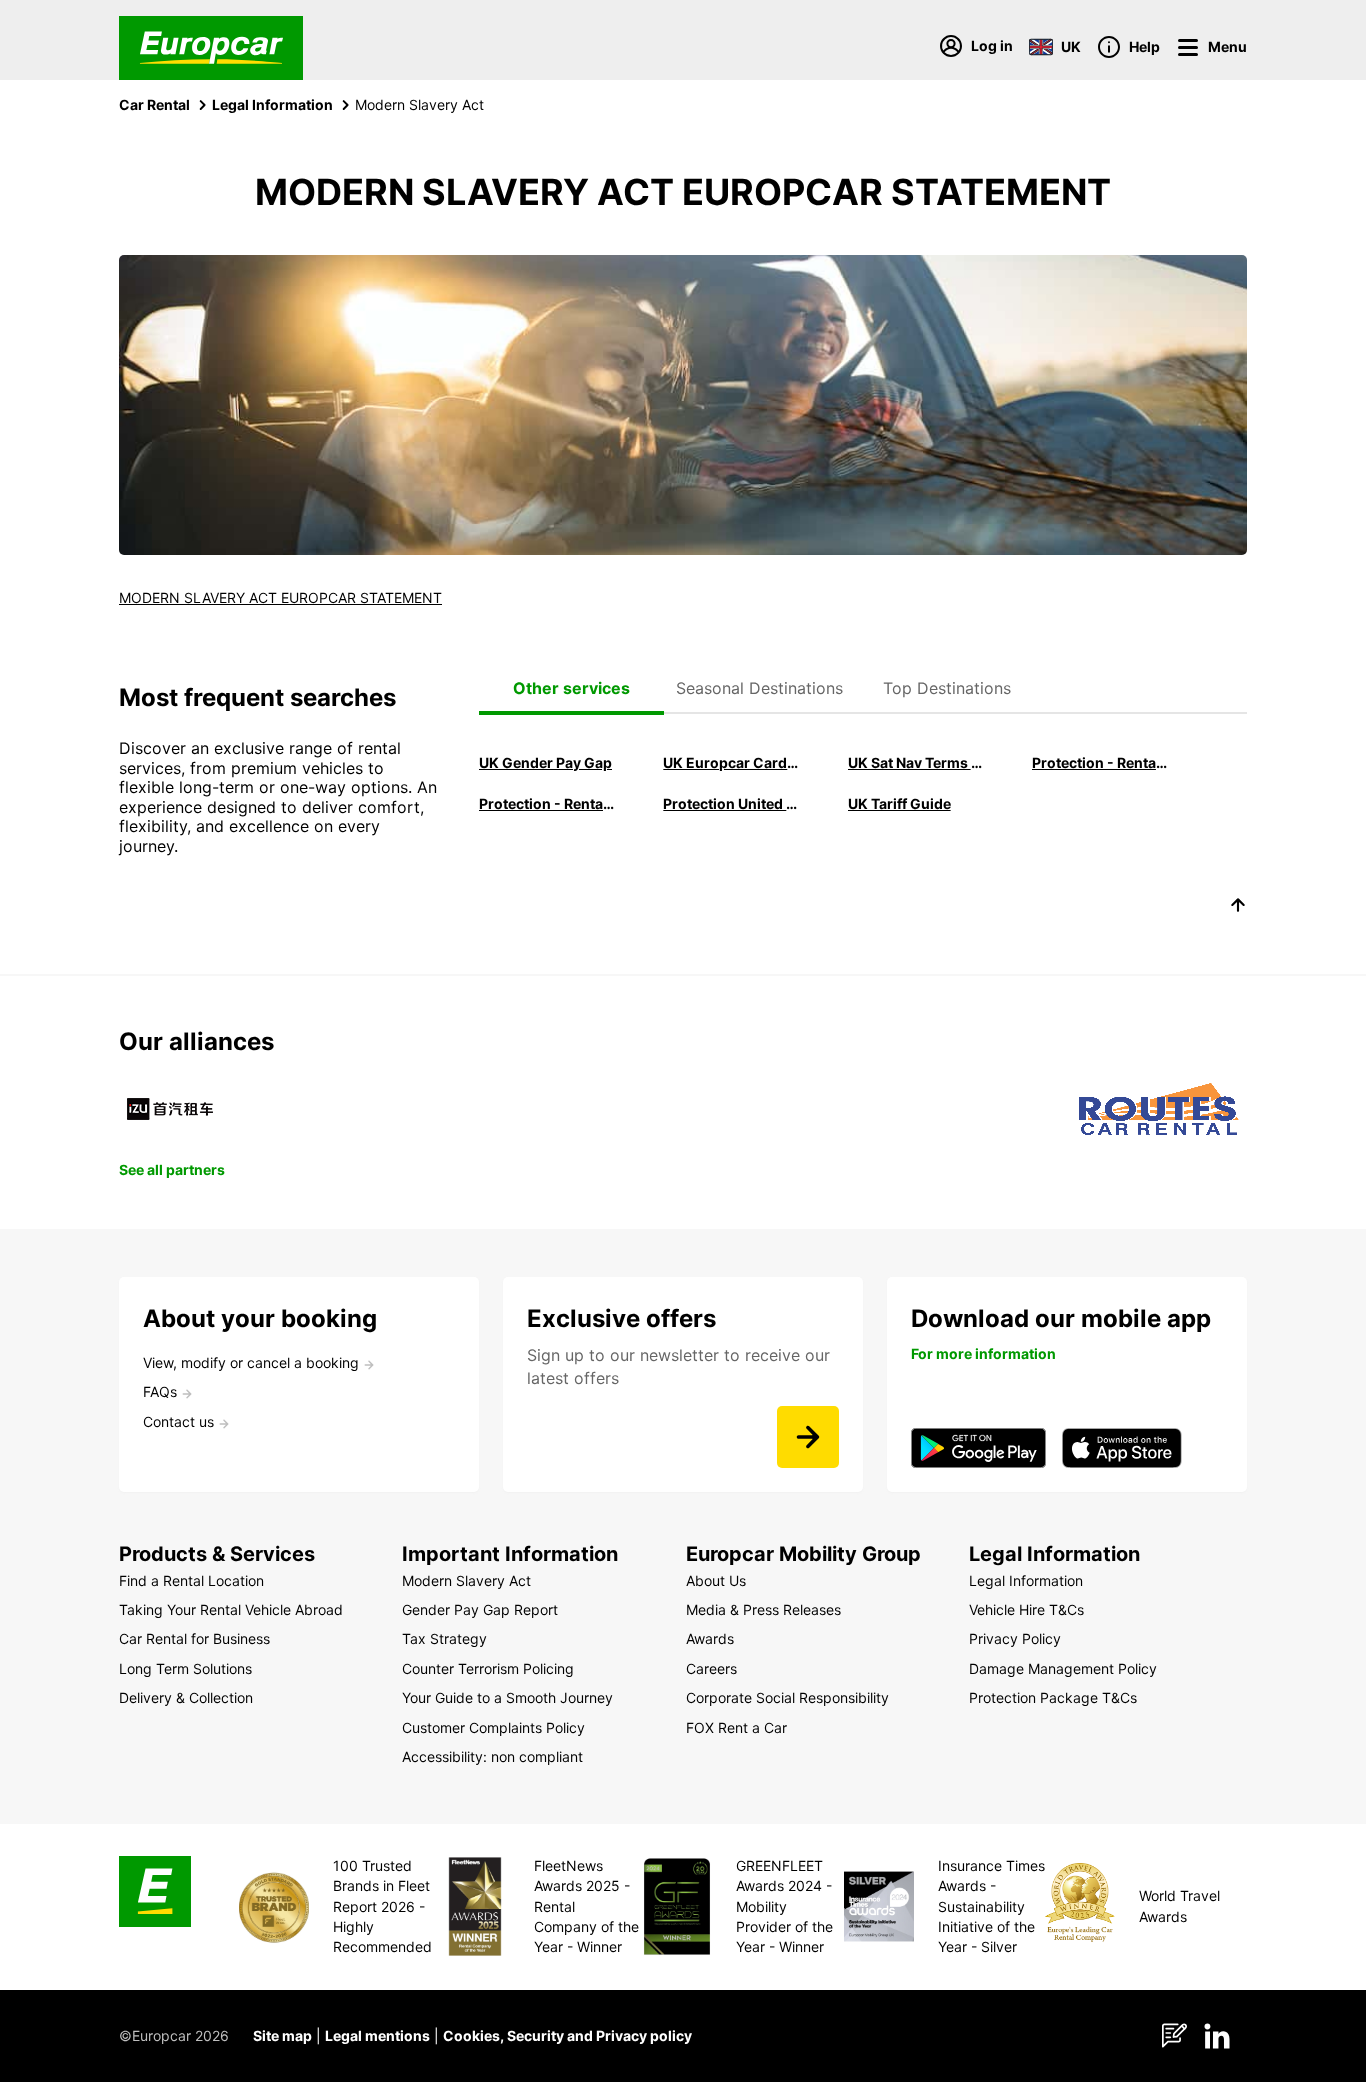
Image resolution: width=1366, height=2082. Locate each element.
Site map (282, 2035)
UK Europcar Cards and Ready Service (732, 762)
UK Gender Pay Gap (545, 762)
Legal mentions (377, 2035)
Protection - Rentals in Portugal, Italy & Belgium (1101, 762)
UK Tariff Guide (899, 803)
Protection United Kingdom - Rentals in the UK (732, 803)
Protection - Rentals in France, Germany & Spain (548, 803)
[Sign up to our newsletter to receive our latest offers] (808, 1437)
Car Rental (154, 104)
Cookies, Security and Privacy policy (567, 2035)
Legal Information (272, 104)
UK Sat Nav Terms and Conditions (917, 762)
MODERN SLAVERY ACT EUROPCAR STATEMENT (280, 597)
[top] (1238, 908)
